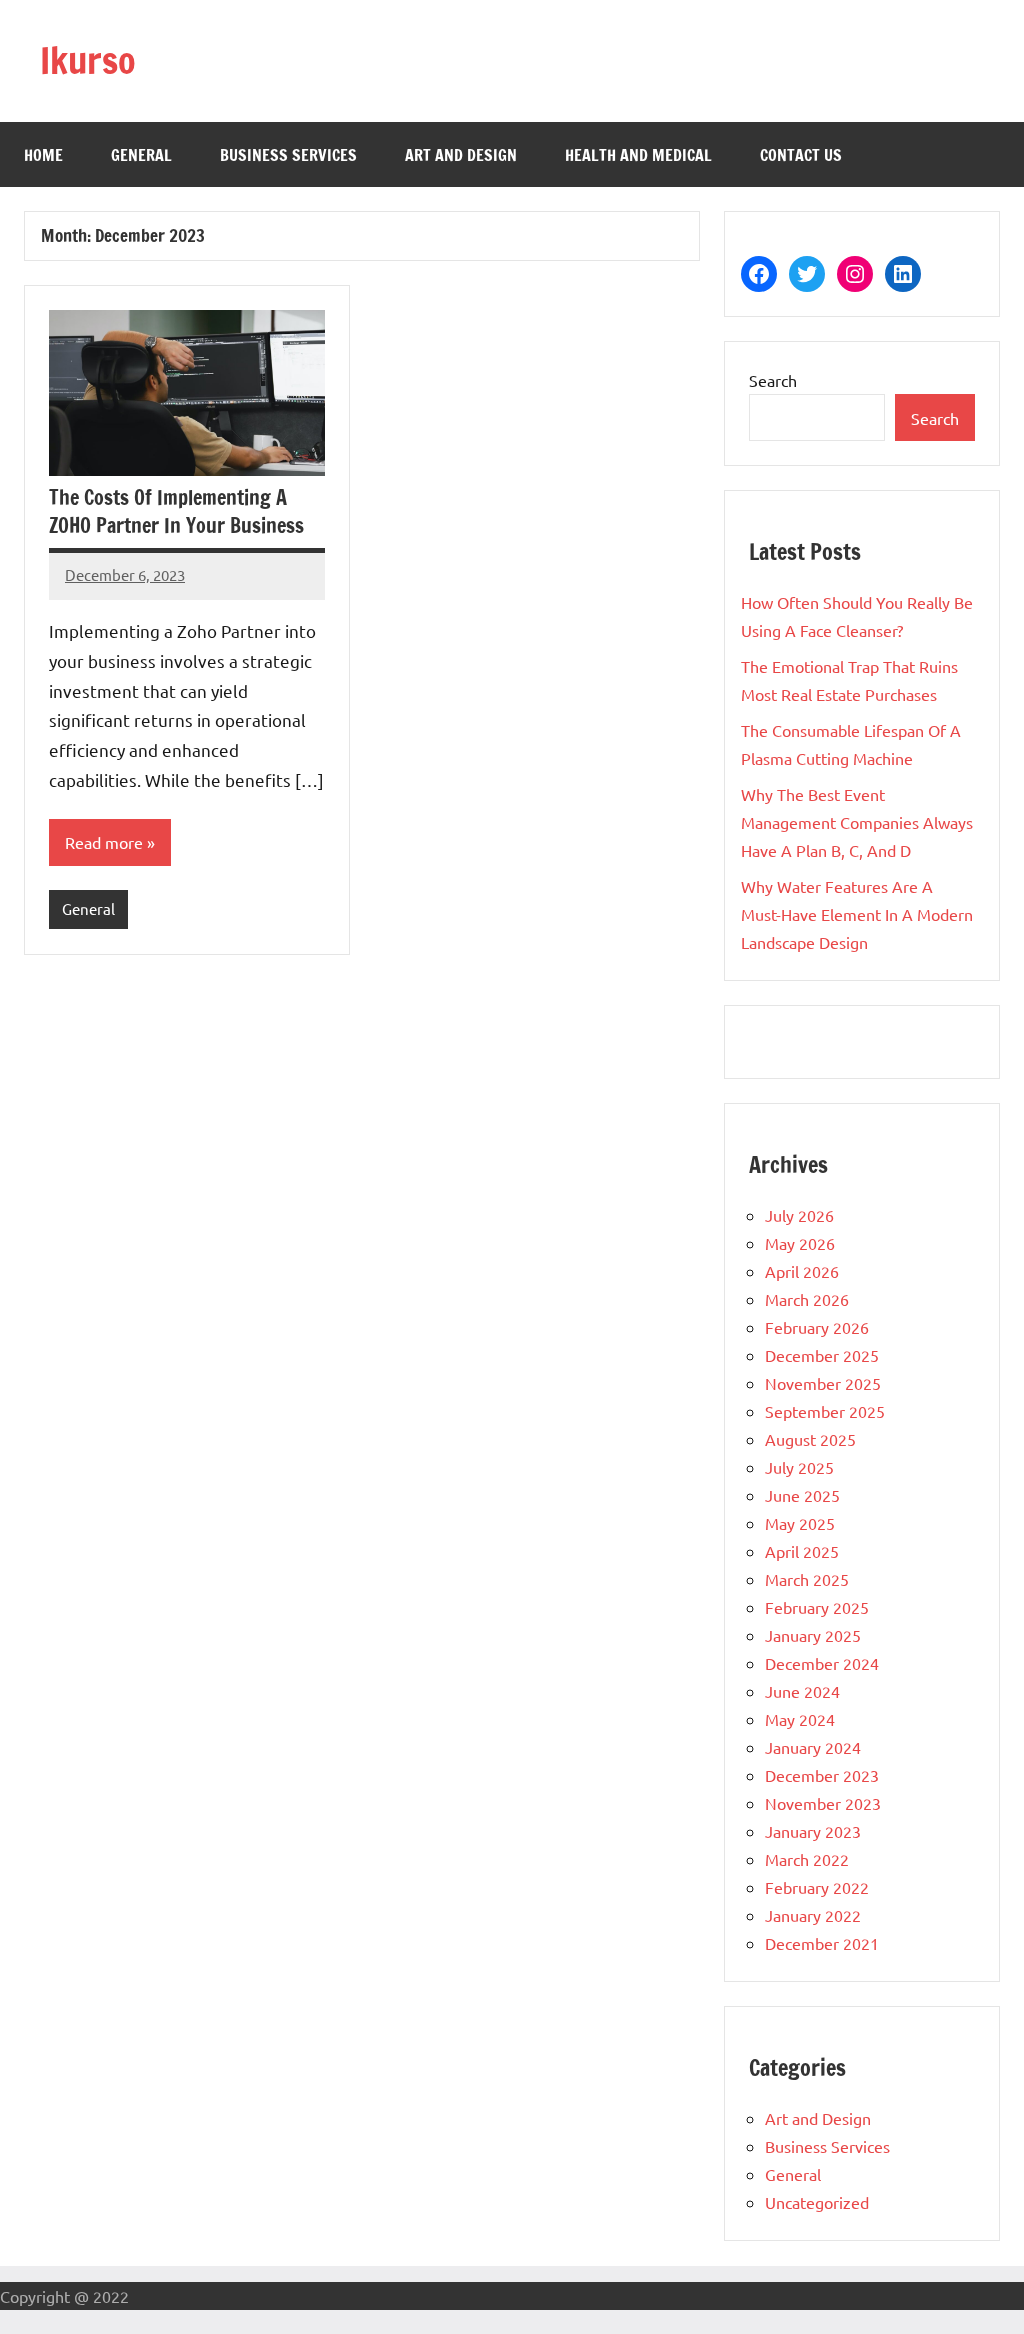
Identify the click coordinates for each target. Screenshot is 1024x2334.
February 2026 (817, 1327)
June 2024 (802, 1691)
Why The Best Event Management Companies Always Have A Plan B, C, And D (857, 822)
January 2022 (813, 1915)
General (141, 155)
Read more (104, 842)
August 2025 (810, 1439)
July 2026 (799, 1215)
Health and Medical (638, 155)
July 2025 (799, 1467)
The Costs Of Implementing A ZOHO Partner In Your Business (176, 511)
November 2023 (823, 1803)
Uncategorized (817, 2202)
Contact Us (801, 155)
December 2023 (822, 1775)
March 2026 (807, 1299)
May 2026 (800, 1243)
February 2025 (817, 1607)
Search (773, 380)
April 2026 (802, 1271)
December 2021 (822, 1943)
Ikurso (88, 60)
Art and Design (461, 155)
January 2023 (813, 1831)
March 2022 (807, 1859)
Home (43, 155)
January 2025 (813, 1635)
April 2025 (802, 1551)
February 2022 (817, 1887)
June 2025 (802, 1495)
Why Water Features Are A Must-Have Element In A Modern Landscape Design (857, 914)
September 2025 (825, 1411)
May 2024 (800, 1719)
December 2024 (822, 1663)
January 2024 (813, 1747)
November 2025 (823, 1383)
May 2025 (800, 1523)
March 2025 (807, 1579)
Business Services (288, 155)
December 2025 (822, 1355)
